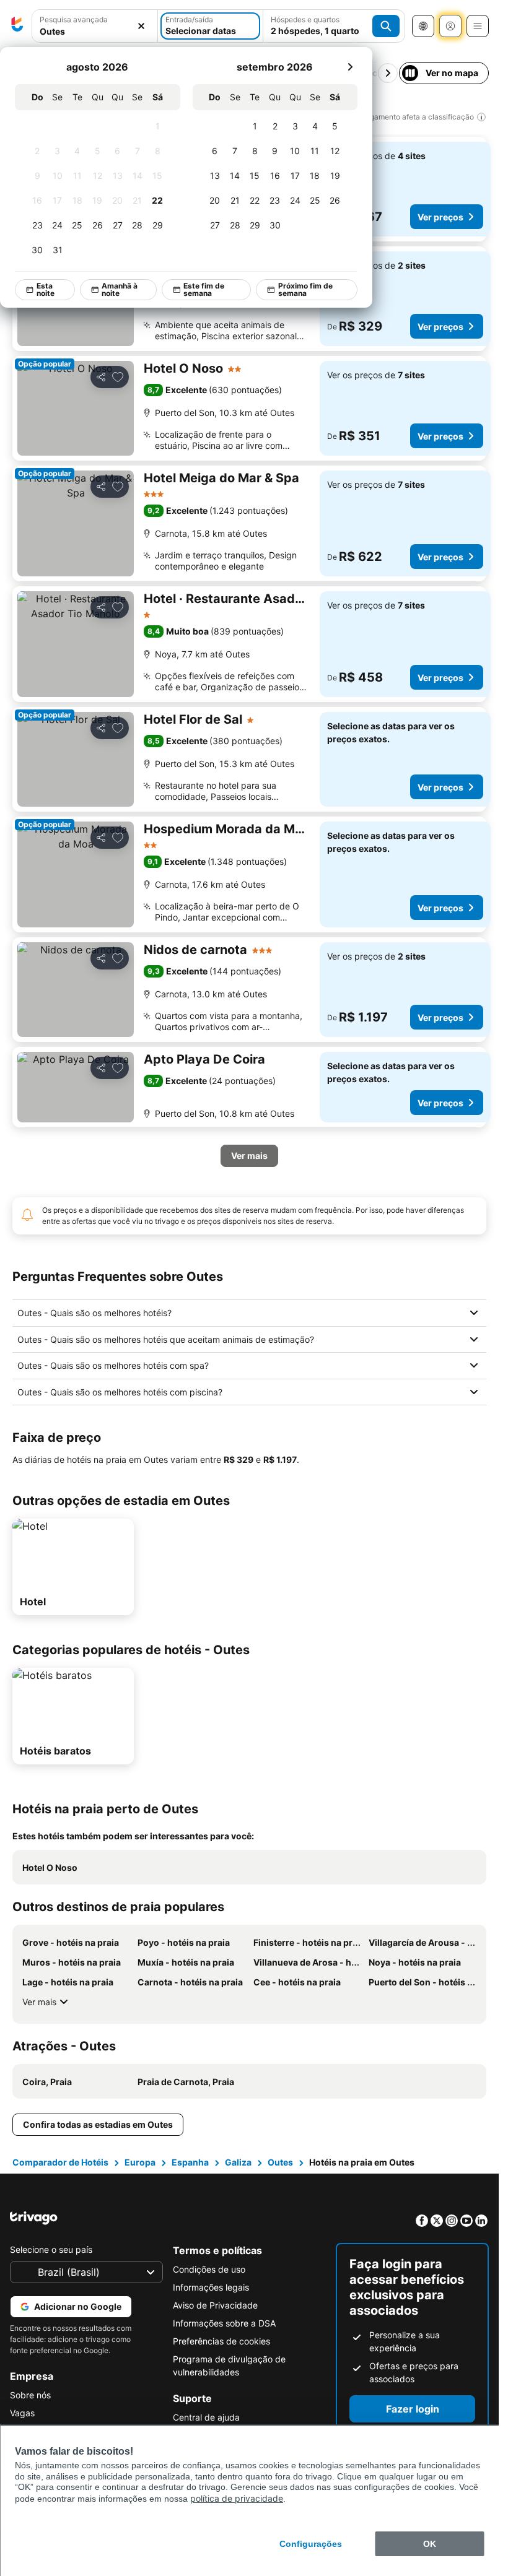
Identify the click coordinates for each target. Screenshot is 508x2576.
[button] (95, 26)
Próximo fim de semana (305, 289)
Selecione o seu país (51, 2249)
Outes (280, 2162)
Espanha (190, 2162)
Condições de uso (209, 2269)
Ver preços (440, 217)
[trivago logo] (17, 26)
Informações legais (211, 2287)
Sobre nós (30, 2395)
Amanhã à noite (120, 289)
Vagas (22, 2413)
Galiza (238, 2162)
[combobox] (95, 26)
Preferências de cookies (221, 2341)
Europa (140, 2162)
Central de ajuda (206, 2417)
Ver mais (39, 2002)
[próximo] (350, 67)
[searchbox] (95, 31)
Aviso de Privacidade (215, 2305)
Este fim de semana (204, 289)
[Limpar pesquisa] (141, 26)
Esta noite (46, 289)
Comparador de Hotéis (60, 2162)
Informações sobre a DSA (224, 2323)
